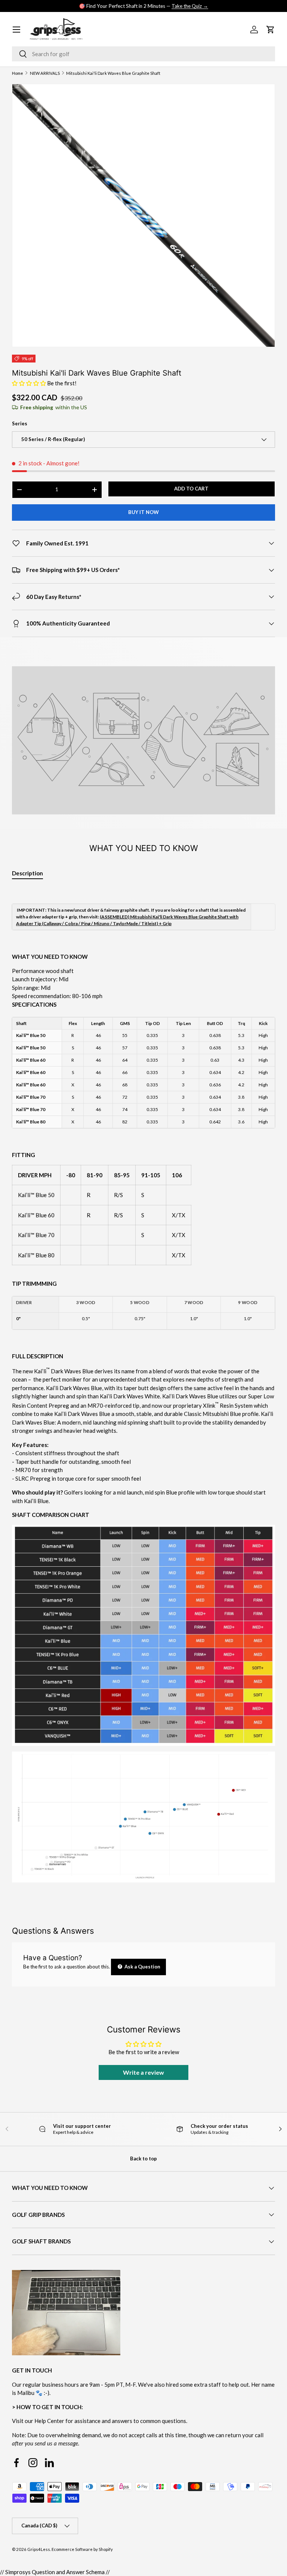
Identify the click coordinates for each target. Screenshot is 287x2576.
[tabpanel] (143, 1392)
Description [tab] (27, 873)
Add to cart (191, 489)
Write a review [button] (143, 2072)
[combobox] (143, 54)
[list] (143, 215)
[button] (30, 383)
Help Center (49, 2421)
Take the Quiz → (190, 6)
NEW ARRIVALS (45, 73)
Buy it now (143, 512)
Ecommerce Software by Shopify (82, 2549)
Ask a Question (142, 1967)
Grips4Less (39, 2549)
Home (18, 73)
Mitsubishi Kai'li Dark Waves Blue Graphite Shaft (113, 73)
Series (20, 423)
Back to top (143, 2159)
